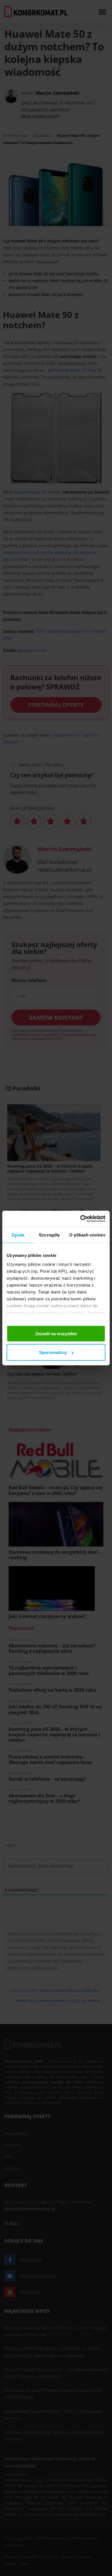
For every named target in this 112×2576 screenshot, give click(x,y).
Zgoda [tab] (18, 1235)
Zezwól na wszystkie (56, 1333)
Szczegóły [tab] (49, 1235)
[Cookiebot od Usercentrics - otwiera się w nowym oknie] (81, 1219)
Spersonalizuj (53, 1352)
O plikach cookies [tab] (87, 1235)
